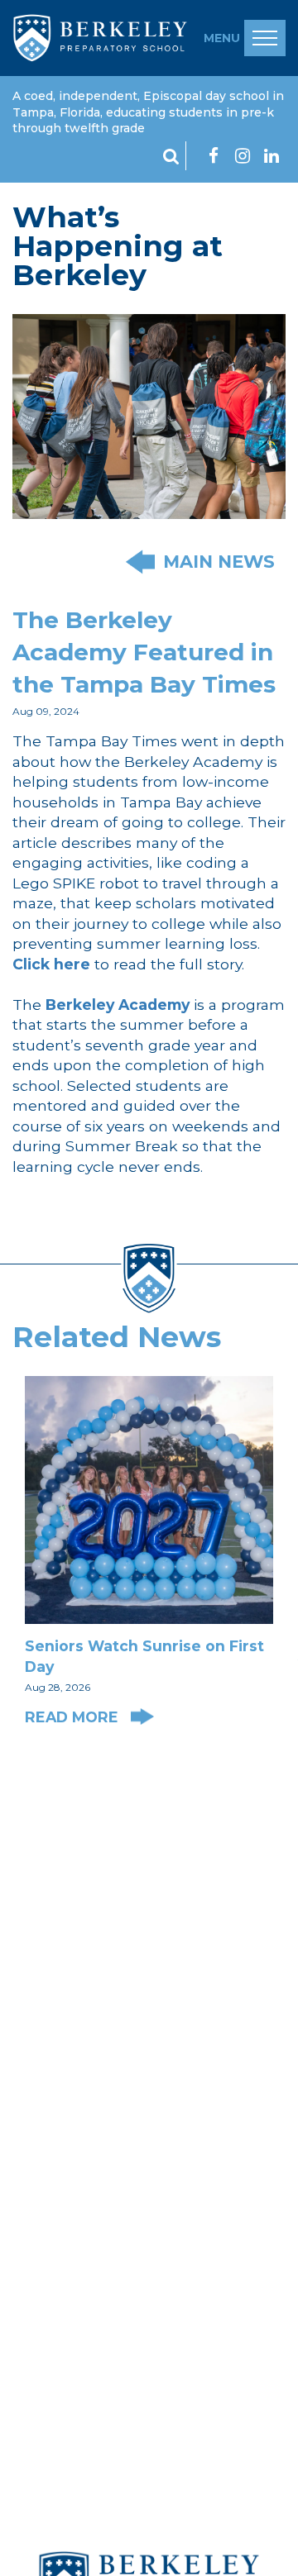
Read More (74, 1717)
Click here (51, 964)
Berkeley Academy (118, 1005)
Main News (219, 562)
